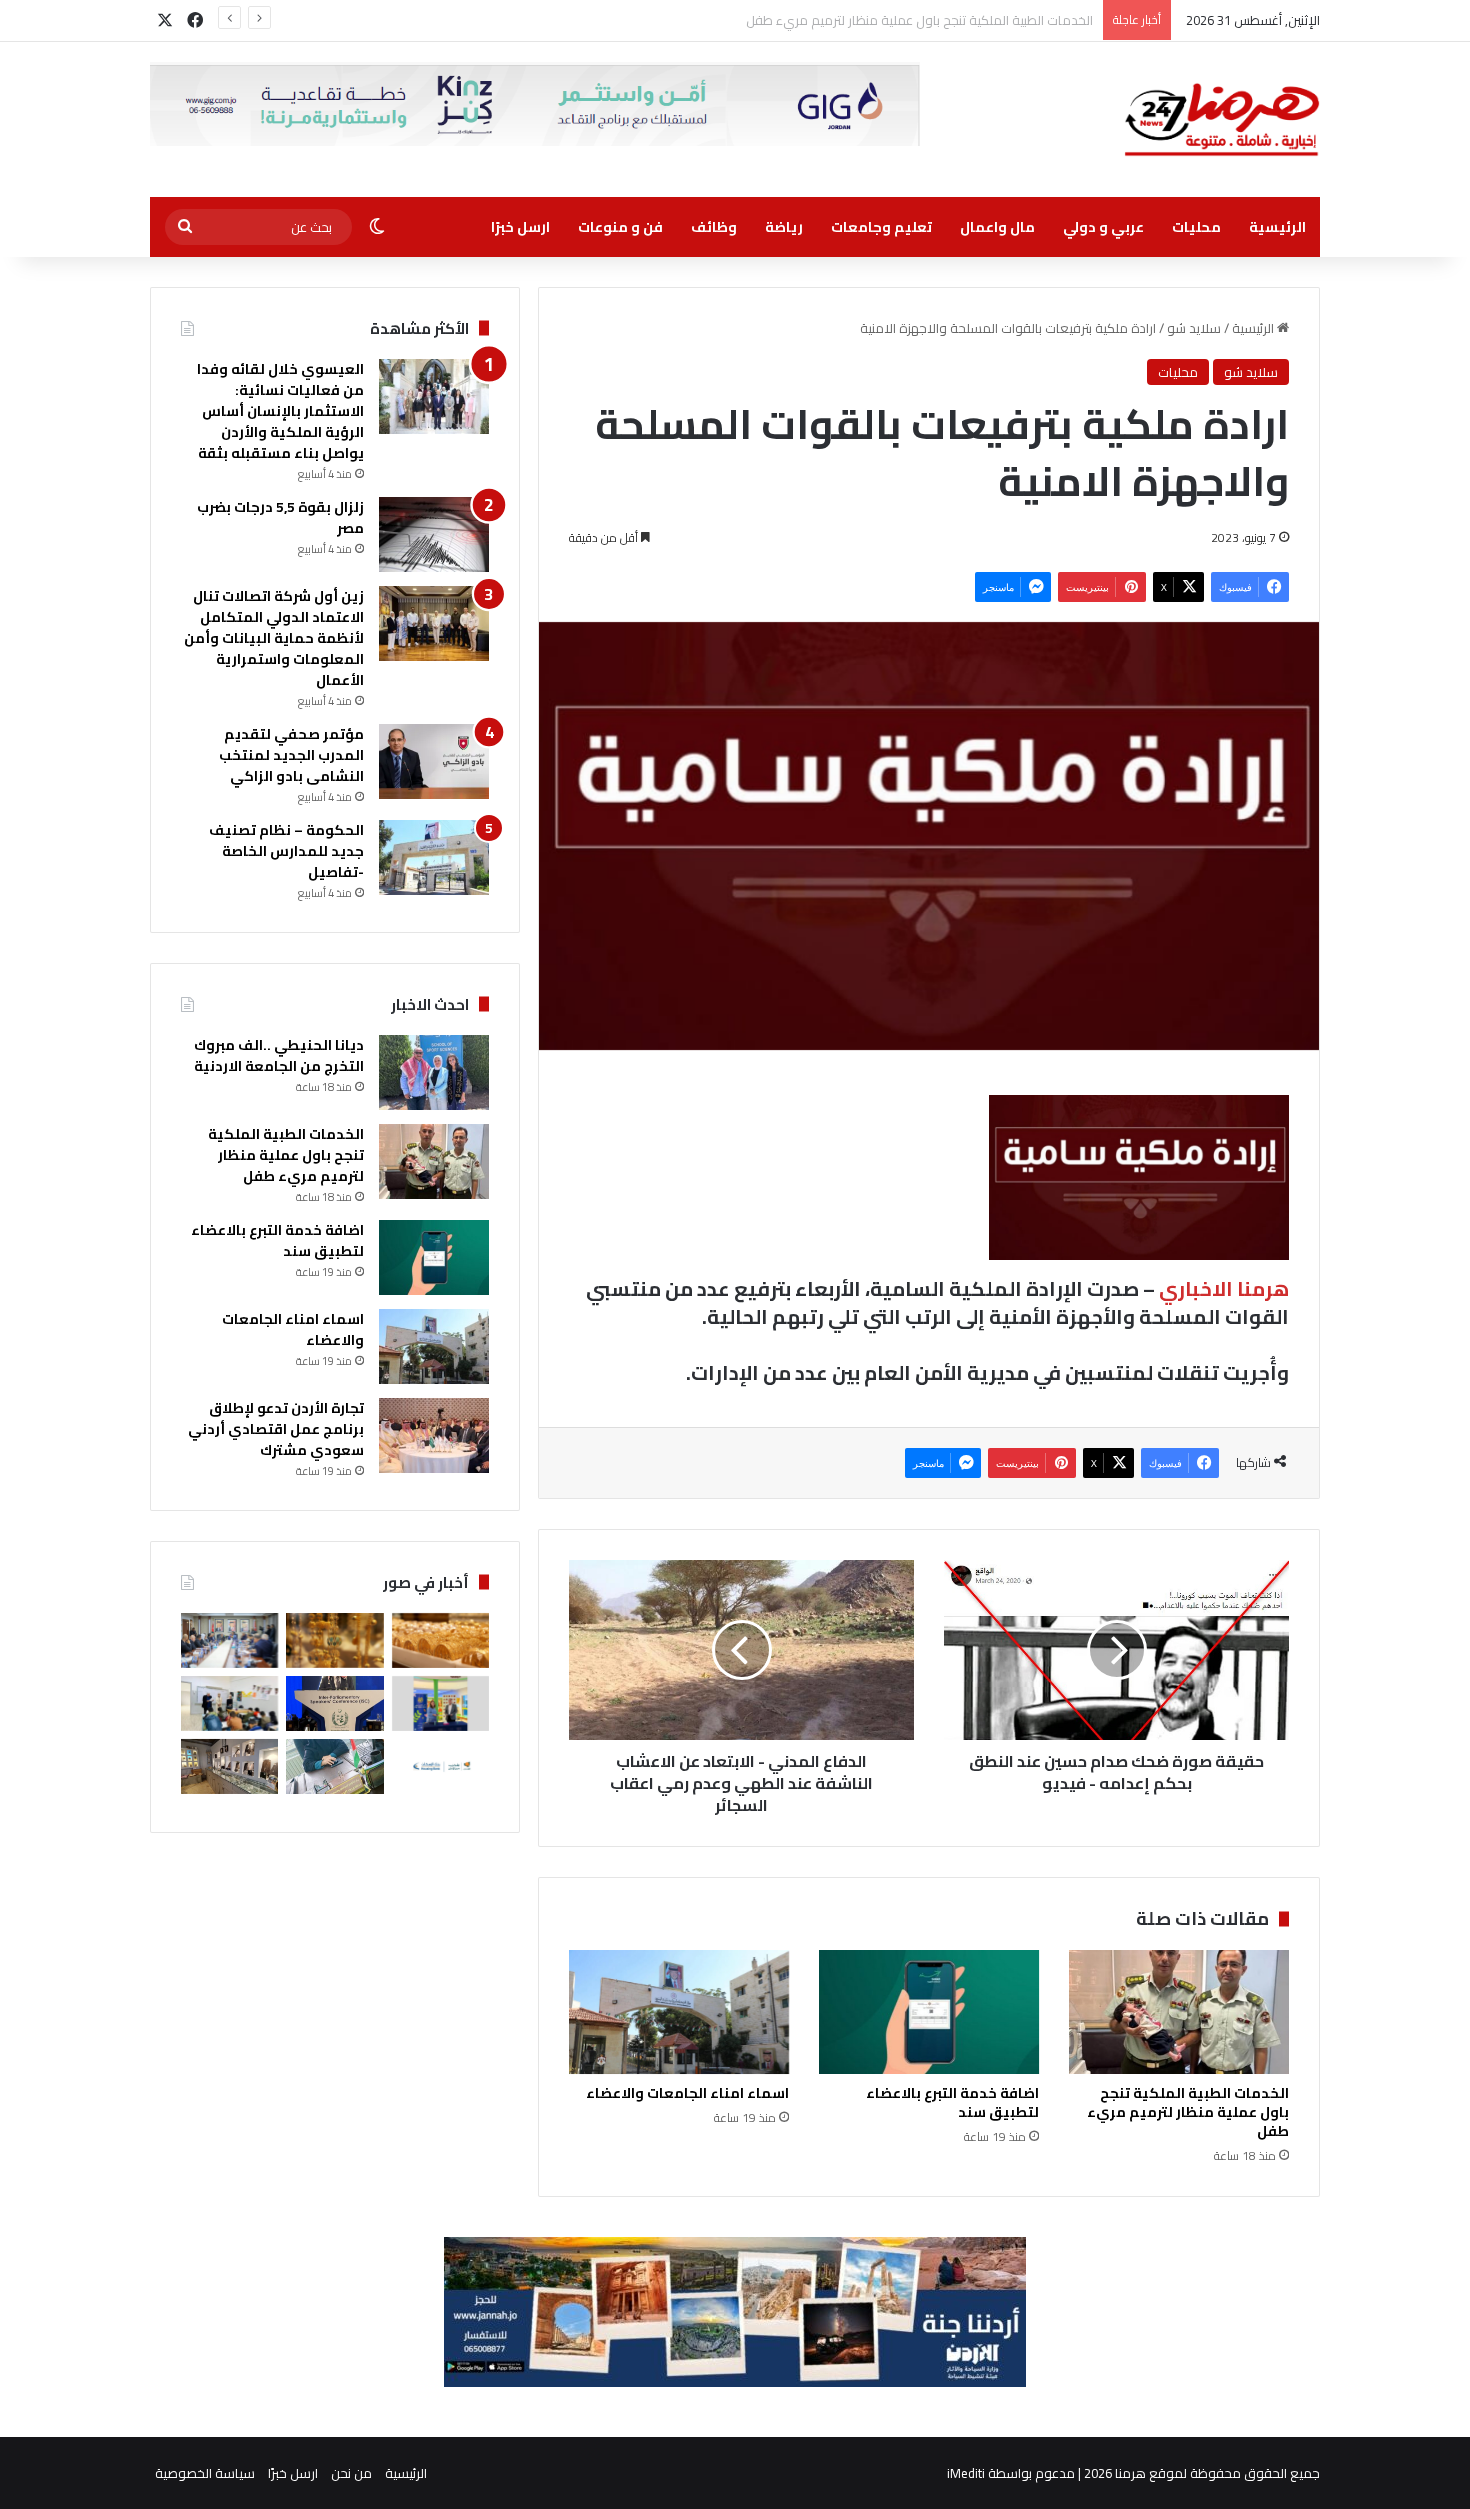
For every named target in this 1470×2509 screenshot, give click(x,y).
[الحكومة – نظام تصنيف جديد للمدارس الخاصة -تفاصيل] (434, 857)
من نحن (351, 2473)
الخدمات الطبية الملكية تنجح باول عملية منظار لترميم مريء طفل (1188, 2112)
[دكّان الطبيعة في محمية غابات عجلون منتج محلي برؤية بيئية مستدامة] (229, 1766)
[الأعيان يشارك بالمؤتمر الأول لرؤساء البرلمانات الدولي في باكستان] (334, 1703)
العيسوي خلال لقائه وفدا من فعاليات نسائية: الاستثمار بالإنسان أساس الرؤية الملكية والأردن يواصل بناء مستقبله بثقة (280, 411)
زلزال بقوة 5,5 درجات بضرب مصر (280, 517)
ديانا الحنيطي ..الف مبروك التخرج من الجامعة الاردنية (279, 1055)
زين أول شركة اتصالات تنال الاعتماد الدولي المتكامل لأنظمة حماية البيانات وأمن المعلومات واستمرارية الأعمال (274, 638)
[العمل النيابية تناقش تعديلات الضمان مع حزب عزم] (229, 1640)
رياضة (784, 227)
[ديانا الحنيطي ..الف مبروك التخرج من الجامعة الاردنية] (434, 1072)
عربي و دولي (1103, 227)
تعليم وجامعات (881, 227)
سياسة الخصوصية (205, 2473)
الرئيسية (1277, 227)
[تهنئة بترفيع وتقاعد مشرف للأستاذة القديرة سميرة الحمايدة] (334, 1766)
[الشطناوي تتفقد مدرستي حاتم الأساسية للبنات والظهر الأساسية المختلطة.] (229, 1703)
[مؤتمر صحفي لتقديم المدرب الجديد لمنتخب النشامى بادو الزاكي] (434, 761)
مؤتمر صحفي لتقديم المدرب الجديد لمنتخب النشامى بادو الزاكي (291, 755)
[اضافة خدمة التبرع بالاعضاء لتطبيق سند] (929, 2012)
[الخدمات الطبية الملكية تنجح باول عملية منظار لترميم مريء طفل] (1179, 2012)
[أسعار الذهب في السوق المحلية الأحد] (334, 1640)
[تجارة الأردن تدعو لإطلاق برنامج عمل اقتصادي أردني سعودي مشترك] (434, 1435)
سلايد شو (1194, 328)
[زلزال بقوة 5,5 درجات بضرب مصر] (434, 534)
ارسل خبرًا (520, 227)
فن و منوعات (620, 227)
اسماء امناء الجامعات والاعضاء (687, 2093)
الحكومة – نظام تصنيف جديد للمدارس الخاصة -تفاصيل (286, 851)
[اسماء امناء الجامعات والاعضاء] (679, 2012)
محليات (1196, 227)
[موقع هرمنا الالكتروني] (1222, 119)
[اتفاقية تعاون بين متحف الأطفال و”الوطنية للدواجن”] (440, 1703)
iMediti (966, 2473)
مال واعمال (997, 227)
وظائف (714, 227)
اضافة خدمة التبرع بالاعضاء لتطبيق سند (987, 20)
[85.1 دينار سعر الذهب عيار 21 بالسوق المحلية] (440, 1640)
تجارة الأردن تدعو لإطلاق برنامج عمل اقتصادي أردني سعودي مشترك (276, 1429)
